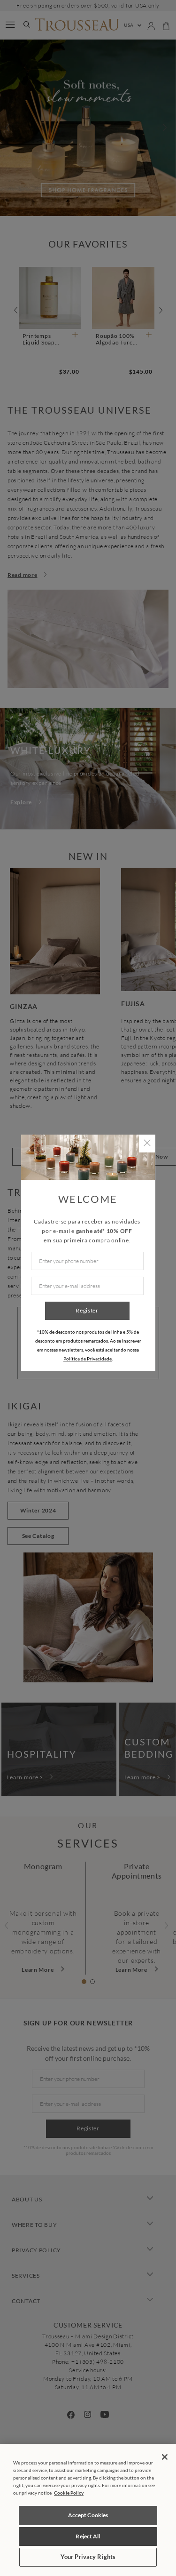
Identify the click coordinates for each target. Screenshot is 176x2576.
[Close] (165, 2457)
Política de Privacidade (88, 1359)
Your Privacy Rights (88, 2557)
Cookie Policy (69, 2493)
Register (87, 1310)
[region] (88, 2510)
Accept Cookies (88, 2515)
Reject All (88, 2536)
